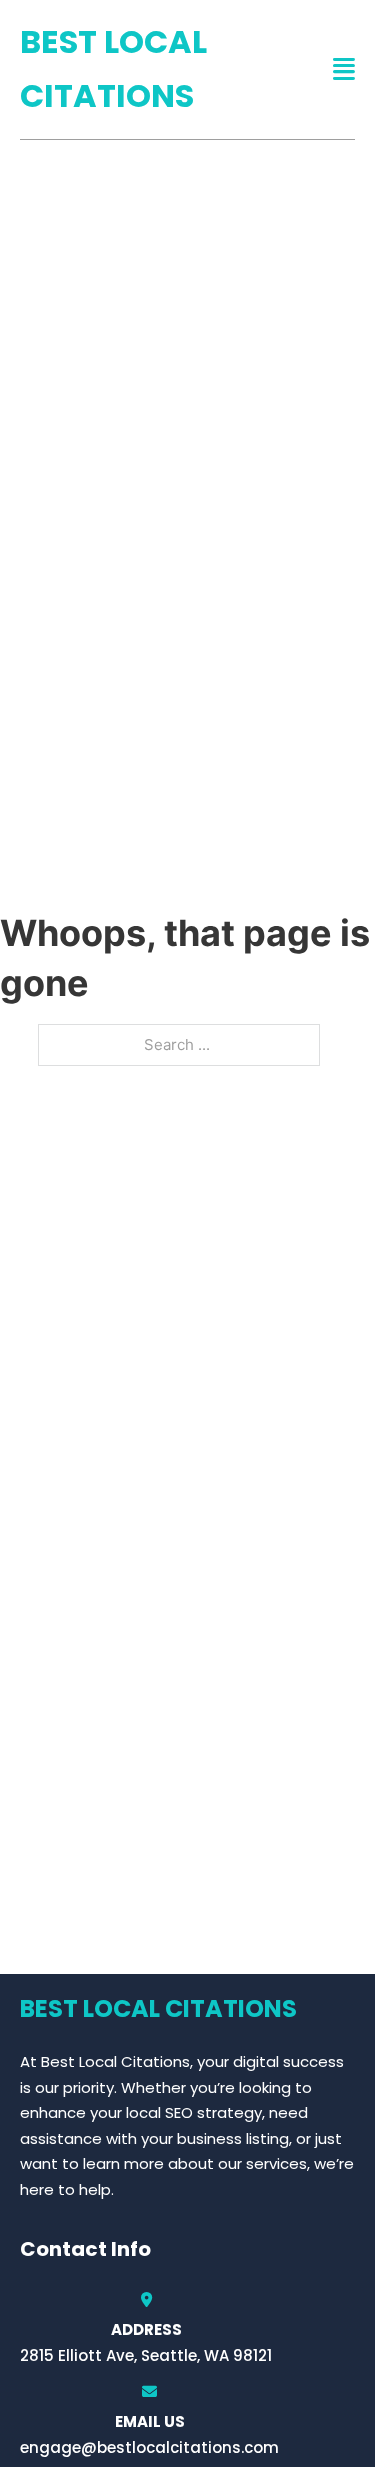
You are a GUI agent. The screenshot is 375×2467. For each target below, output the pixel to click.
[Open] (344, 69)
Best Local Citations (113, 68)
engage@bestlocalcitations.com (149, 2447)
